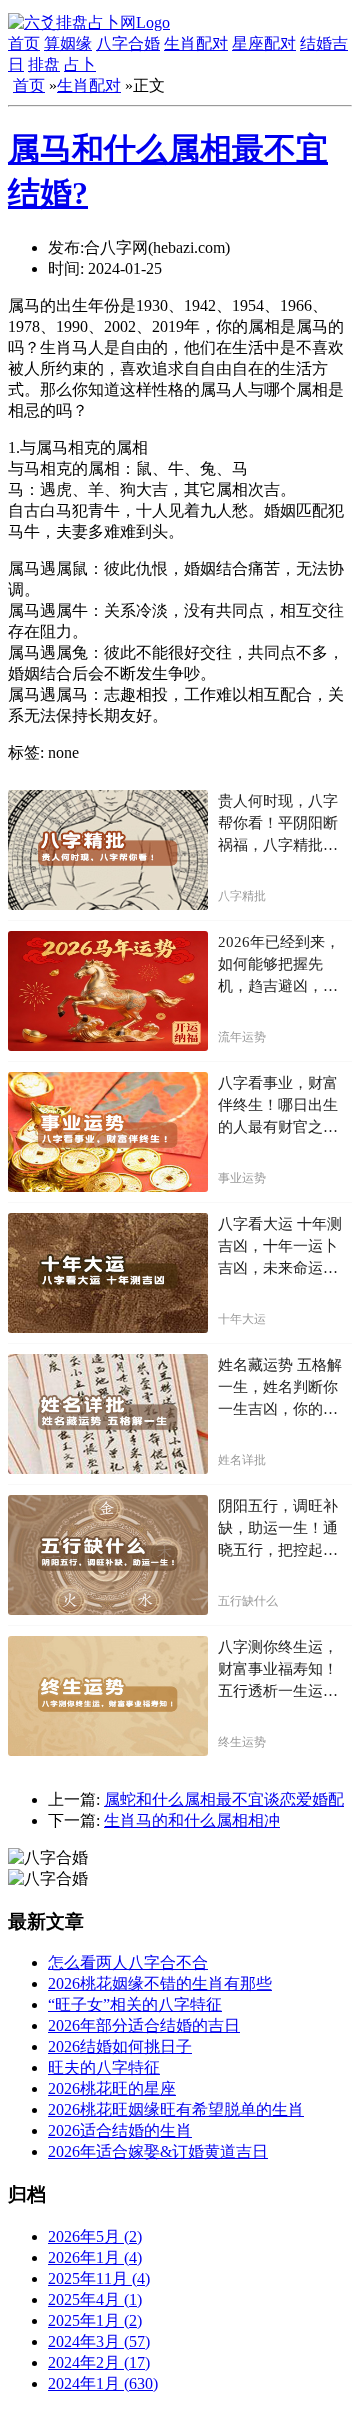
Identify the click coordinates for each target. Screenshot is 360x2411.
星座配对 (264, 43)
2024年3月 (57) (99, 2341)
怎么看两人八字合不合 (128, 1962)
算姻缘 (68, 43)
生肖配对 (196, 43)
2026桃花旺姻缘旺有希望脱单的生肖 (176, 2109)
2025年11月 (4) (99, 2278)
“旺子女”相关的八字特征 (135, 2004)
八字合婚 (128, 43)
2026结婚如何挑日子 (120, 2046)
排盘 (44, 64)
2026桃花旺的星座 (112, 2088)
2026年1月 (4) (95, 2257)
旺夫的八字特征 (104, 2067)
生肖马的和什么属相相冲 (192, 1820)
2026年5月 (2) (95, 2236)
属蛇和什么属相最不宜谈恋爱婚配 (224, 1799)
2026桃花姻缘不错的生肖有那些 (160, 1983)
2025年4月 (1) (95, 2299)
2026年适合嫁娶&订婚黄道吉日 (158, 2151)
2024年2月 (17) (99, 2362)
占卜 (80, 64)
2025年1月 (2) (95, 2320)
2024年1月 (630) (103, 2383)
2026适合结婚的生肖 (120, 2130)
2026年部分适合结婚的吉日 (144, 2025)
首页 (24, 43)
